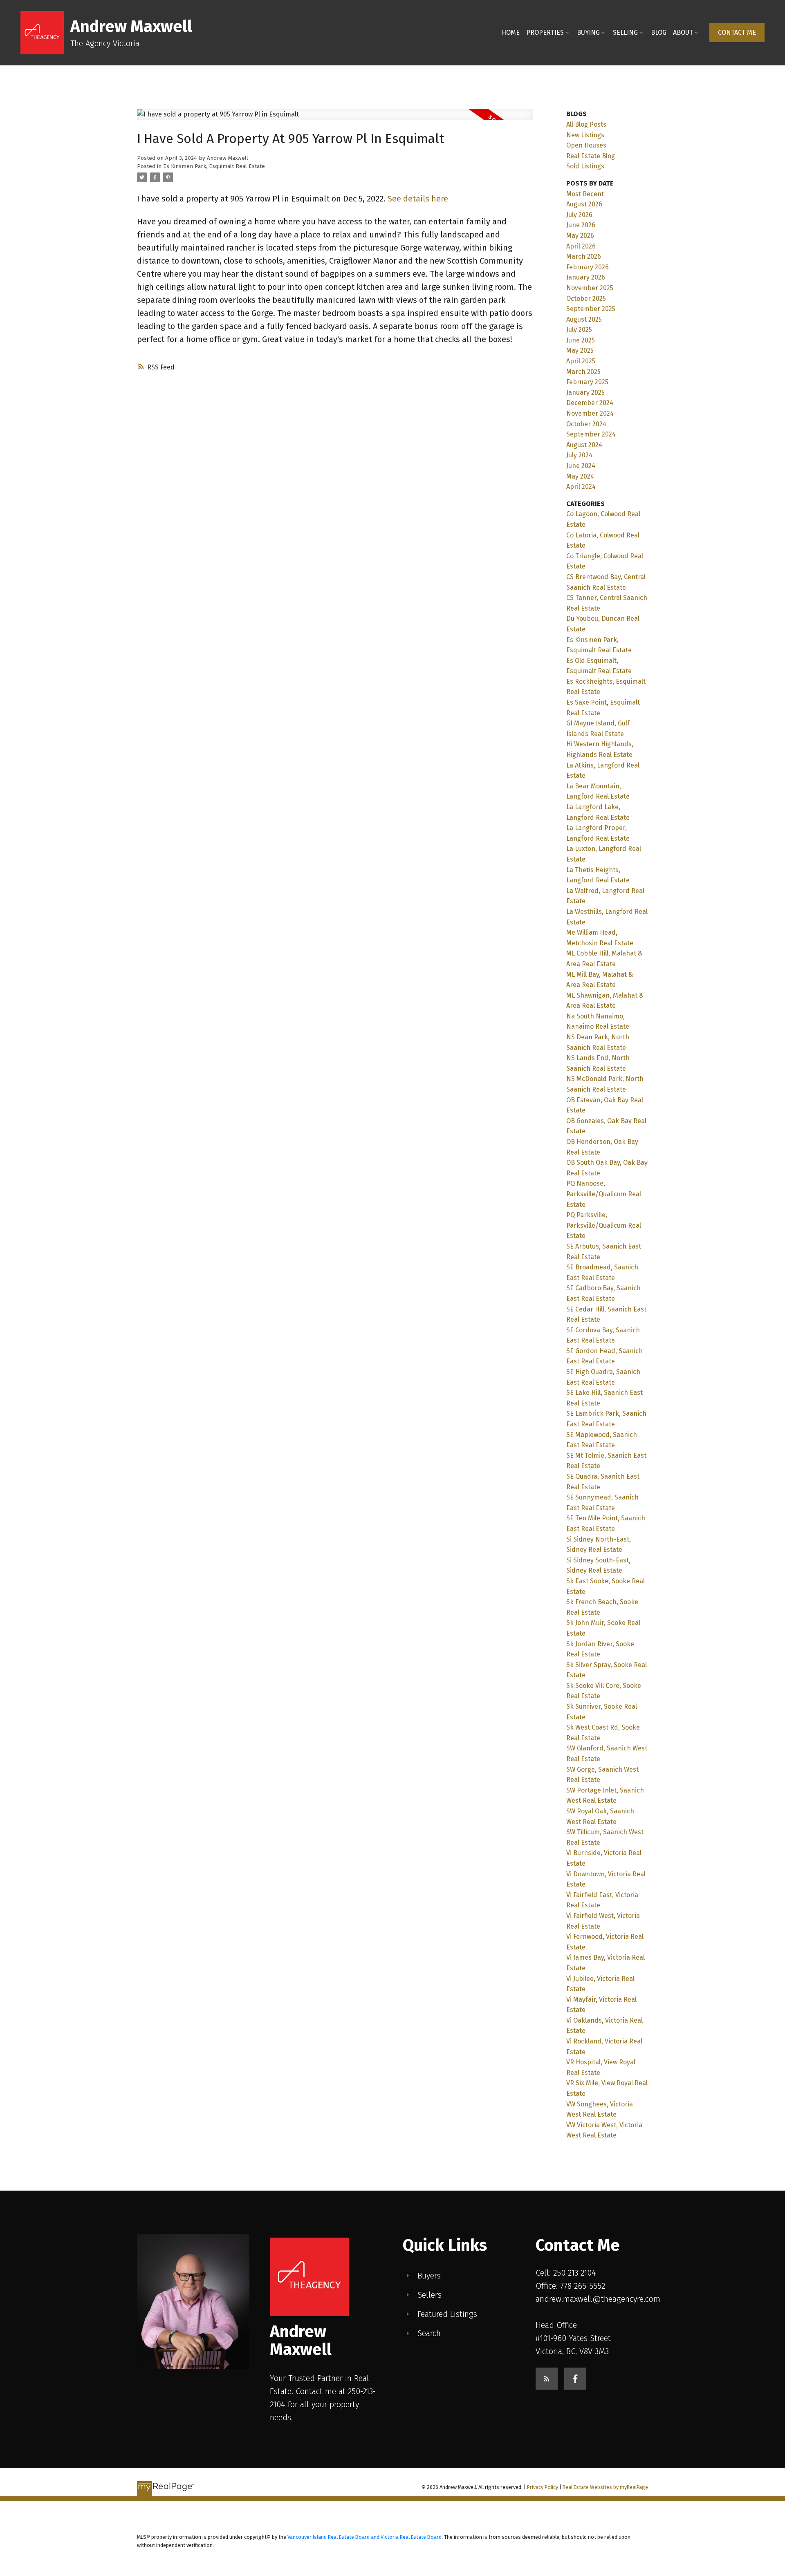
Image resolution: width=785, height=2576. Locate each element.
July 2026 (579, 215)
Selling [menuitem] (625, 32)
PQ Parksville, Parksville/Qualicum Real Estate (604, 1225)
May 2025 (580, 350)
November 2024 (590, 413)
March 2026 (584, 256)
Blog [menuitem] (659, 32)
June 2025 (581, 340)
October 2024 (586, 424)
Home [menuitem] (511, 32)
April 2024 (581, 487)
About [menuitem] (683, 32)
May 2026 (580, 236)
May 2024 (580, 476)
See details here (418, 199)
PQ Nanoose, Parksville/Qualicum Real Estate (604, 1194)
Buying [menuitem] (588, 32)
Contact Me (737, 32)
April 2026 (581, 246)
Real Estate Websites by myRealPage (605, 2487)
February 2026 (588, 267)
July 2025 (579, 330)
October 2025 (586, 299)
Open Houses (586, 145)
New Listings (585, 135)
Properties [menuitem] (545, 32)
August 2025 (584, 319)
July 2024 (579, 455)
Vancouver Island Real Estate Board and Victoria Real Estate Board (364, 2537)
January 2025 (585, 393)
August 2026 (584, 204)
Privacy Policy (543, 2487)
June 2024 (581, 466)
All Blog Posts (586, 124)
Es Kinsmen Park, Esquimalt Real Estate (214, 166)
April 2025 (581, 361)
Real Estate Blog (591, 156)
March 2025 (583, 372)
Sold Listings (585, 166)
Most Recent (585, 194)
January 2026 (586, 277)
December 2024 (590, 403)
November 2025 (590, 288)
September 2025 (591, 309)
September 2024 (591, 434)
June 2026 (581, 225)
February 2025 (587, 382)
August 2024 (584, 445)
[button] (737, 33)
